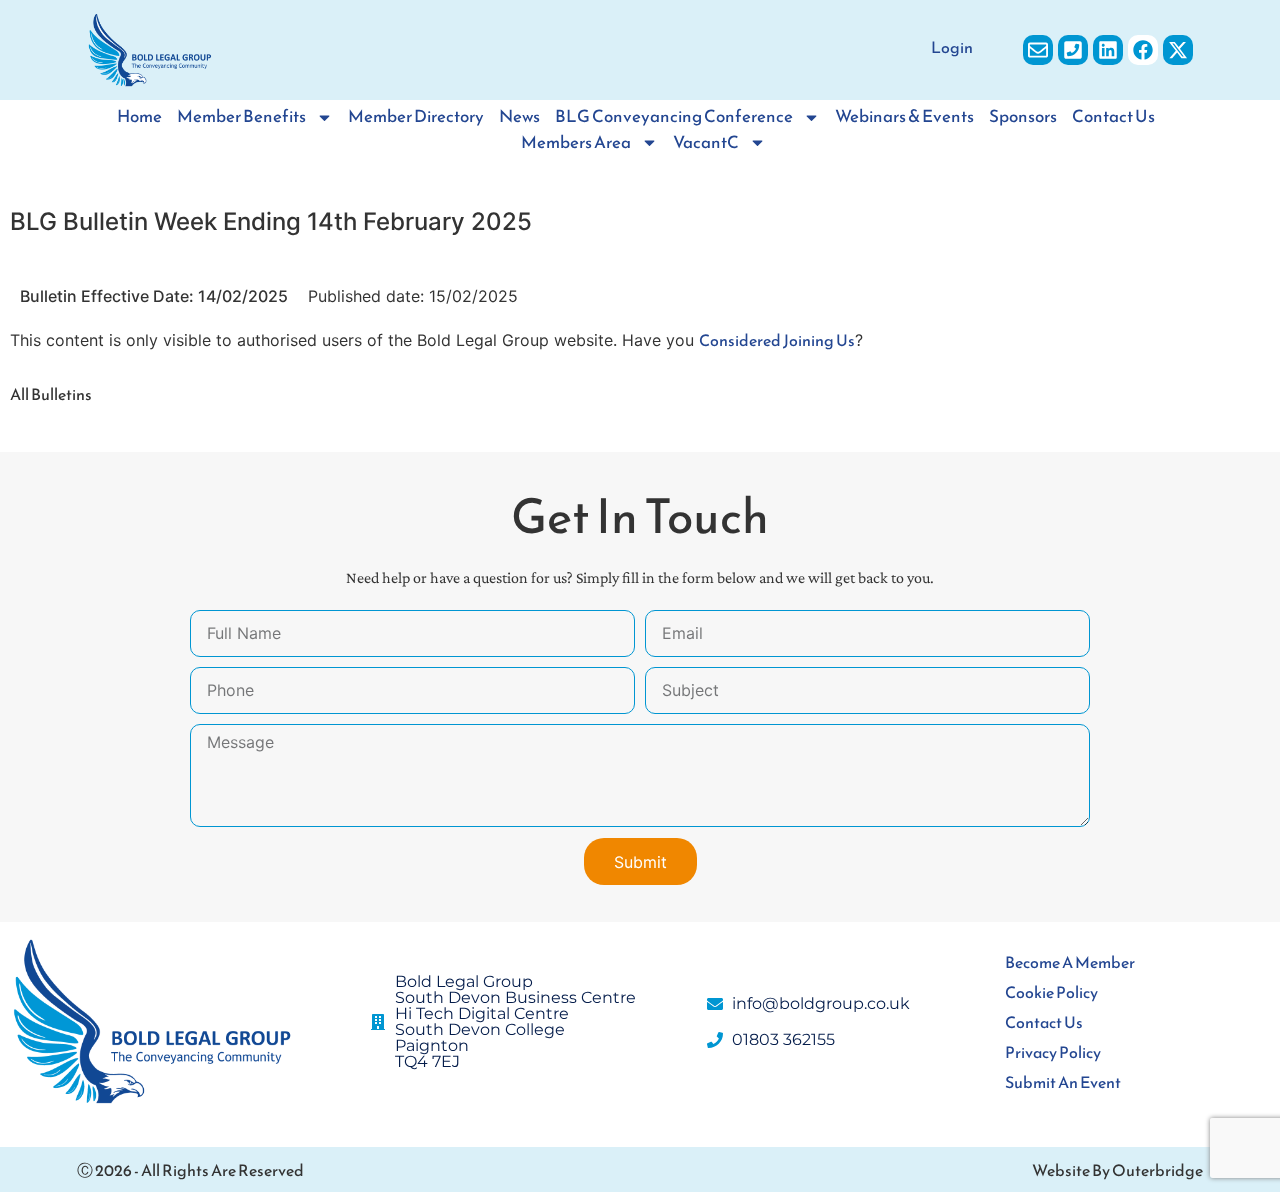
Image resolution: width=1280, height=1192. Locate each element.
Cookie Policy (1051, 992)
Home (139, 116)
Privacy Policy (1053, 1052)
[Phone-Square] (1073, 50)
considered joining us (777, 340)
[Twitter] (1178, 50)
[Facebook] (1143, 50)
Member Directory (416, 116)
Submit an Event (1063, 1082)
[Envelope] (1038, 50)
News (519, 116)
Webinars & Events (904, 116)
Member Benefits (241, 116)
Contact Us (1113, 116)
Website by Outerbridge (1117, 1170)
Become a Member (1070, 962)
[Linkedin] (1108, 50)
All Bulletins (51, 394)
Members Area (576, 142)
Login (952, 47)
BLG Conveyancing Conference (674, 116)
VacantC (706, 142)
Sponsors (1023, 116)
